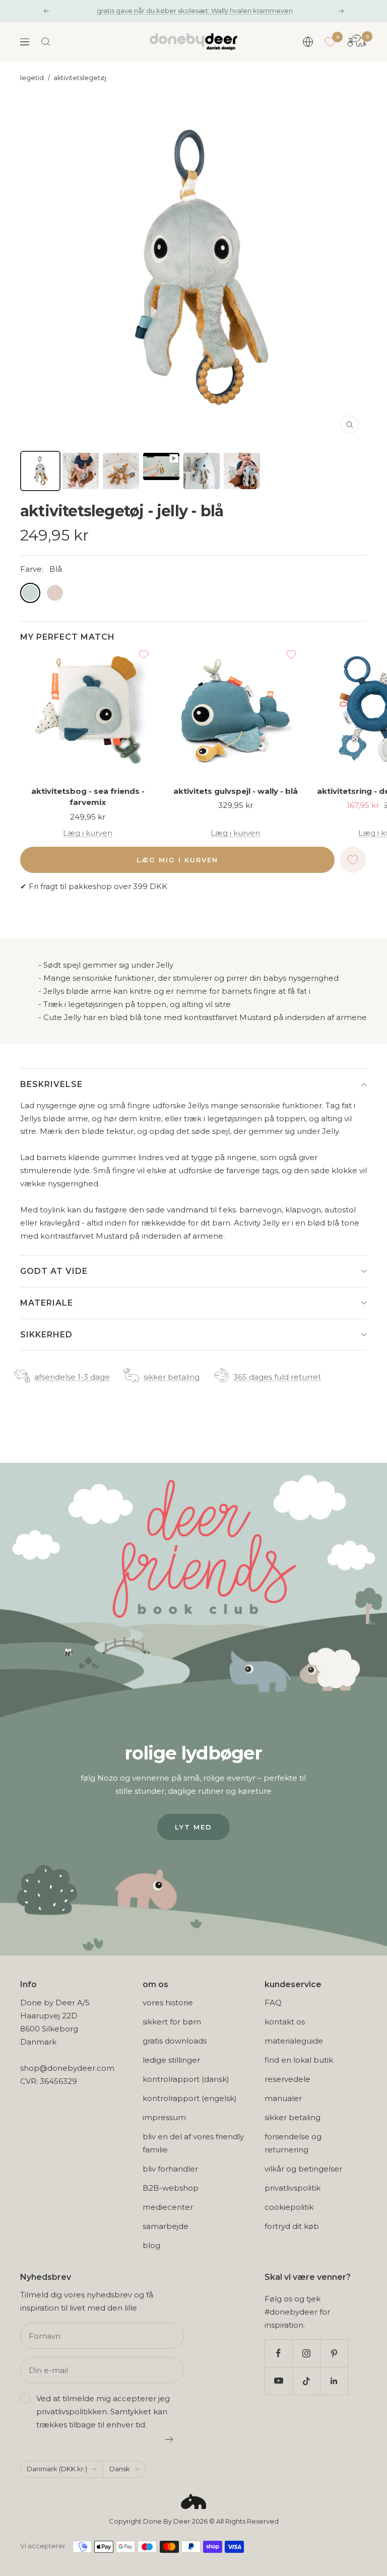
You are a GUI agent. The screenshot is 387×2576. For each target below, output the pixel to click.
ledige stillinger (171, 2060)
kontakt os (285, 2022)
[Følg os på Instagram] (306, 2353)
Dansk (120, 2469)
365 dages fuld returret (277, 1377)
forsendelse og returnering (293, 2143)
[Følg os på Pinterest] (334, 2353)
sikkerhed (46, 1335)
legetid (32, 78)
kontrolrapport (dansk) (186, 2079)
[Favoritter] (330, 42)
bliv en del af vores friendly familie (193, 2143)
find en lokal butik (299, 2060)
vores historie (168, 2003)
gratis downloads (175, 2041)
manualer (283, 2098)
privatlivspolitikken (72, 2412)
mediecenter (168, 2207)
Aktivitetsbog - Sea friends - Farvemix (88, 797)
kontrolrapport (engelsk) (190, 2098)
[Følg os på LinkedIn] (334, 2381)
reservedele (287, 2079)
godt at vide (54, 1271)
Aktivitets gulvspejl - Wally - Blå (236, 791)
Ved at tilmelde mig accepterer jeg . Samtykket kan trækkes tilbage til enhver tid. (103, 2412)
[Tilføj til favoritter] (144, 654)
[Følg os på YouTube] (278, 2381)
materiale (47, 1303)
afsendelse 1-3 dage (72, 1377)
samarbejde (166, 2226)
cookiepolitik (289, 2207)
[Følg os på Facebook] (278, 2353)
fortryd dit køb (292, 2226)
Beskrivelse (51, 1084)
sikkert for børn (172, 2022)
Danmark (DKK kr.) (57, 2469)
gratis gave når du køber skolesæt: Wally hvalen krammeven (195, 11)
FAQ (273, 2003)
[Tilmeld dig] (170, 2439)
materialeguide (294, 2041)
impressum (164, 2117)
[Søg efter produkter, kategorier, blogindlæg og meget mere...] (46, 42)
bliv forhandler (170, 2169)
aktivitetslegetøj (80, 78)
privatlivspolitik (293, 2188)
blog (151, 2245)
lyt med (193, 1827)
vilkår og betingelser (303, 2169)
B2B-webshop (171, 2188)
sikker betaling (172, 1377)
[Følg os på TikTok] (306, 2381)
